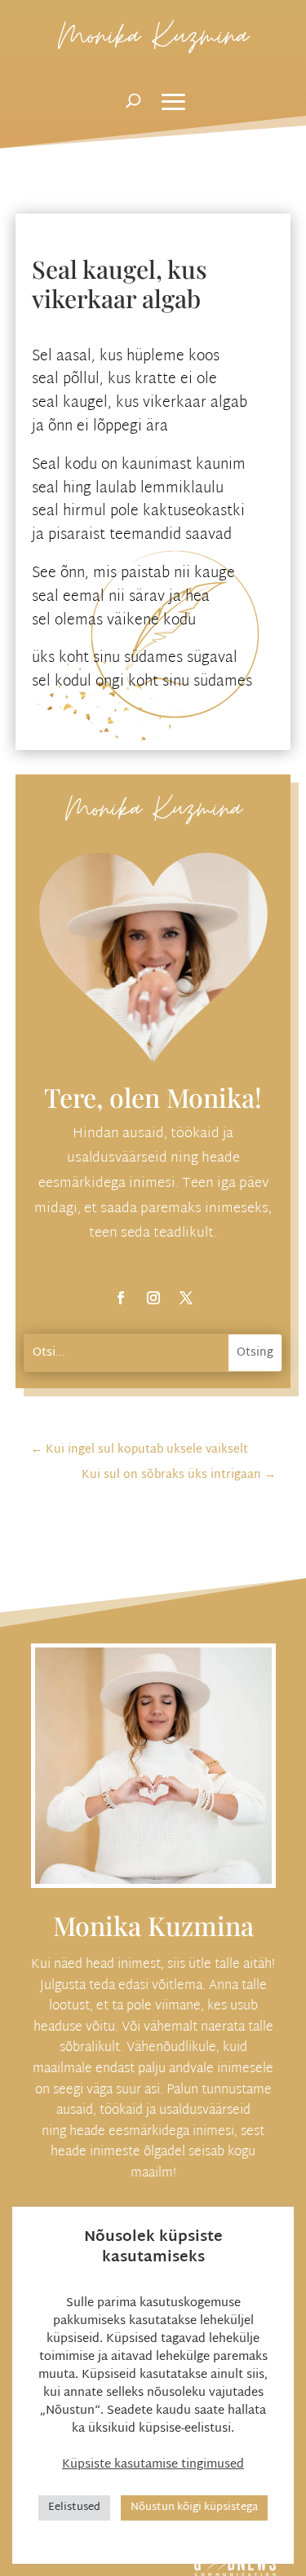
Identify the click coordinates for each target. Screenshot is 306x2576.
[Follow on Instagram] (153, 1298)
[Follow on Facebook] (121, 1298)
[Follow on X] (186, 1298)
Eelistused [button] (74, 2508)
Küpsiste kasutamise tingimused (153, 2465)
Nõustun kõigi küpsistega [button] (194, 2508)
